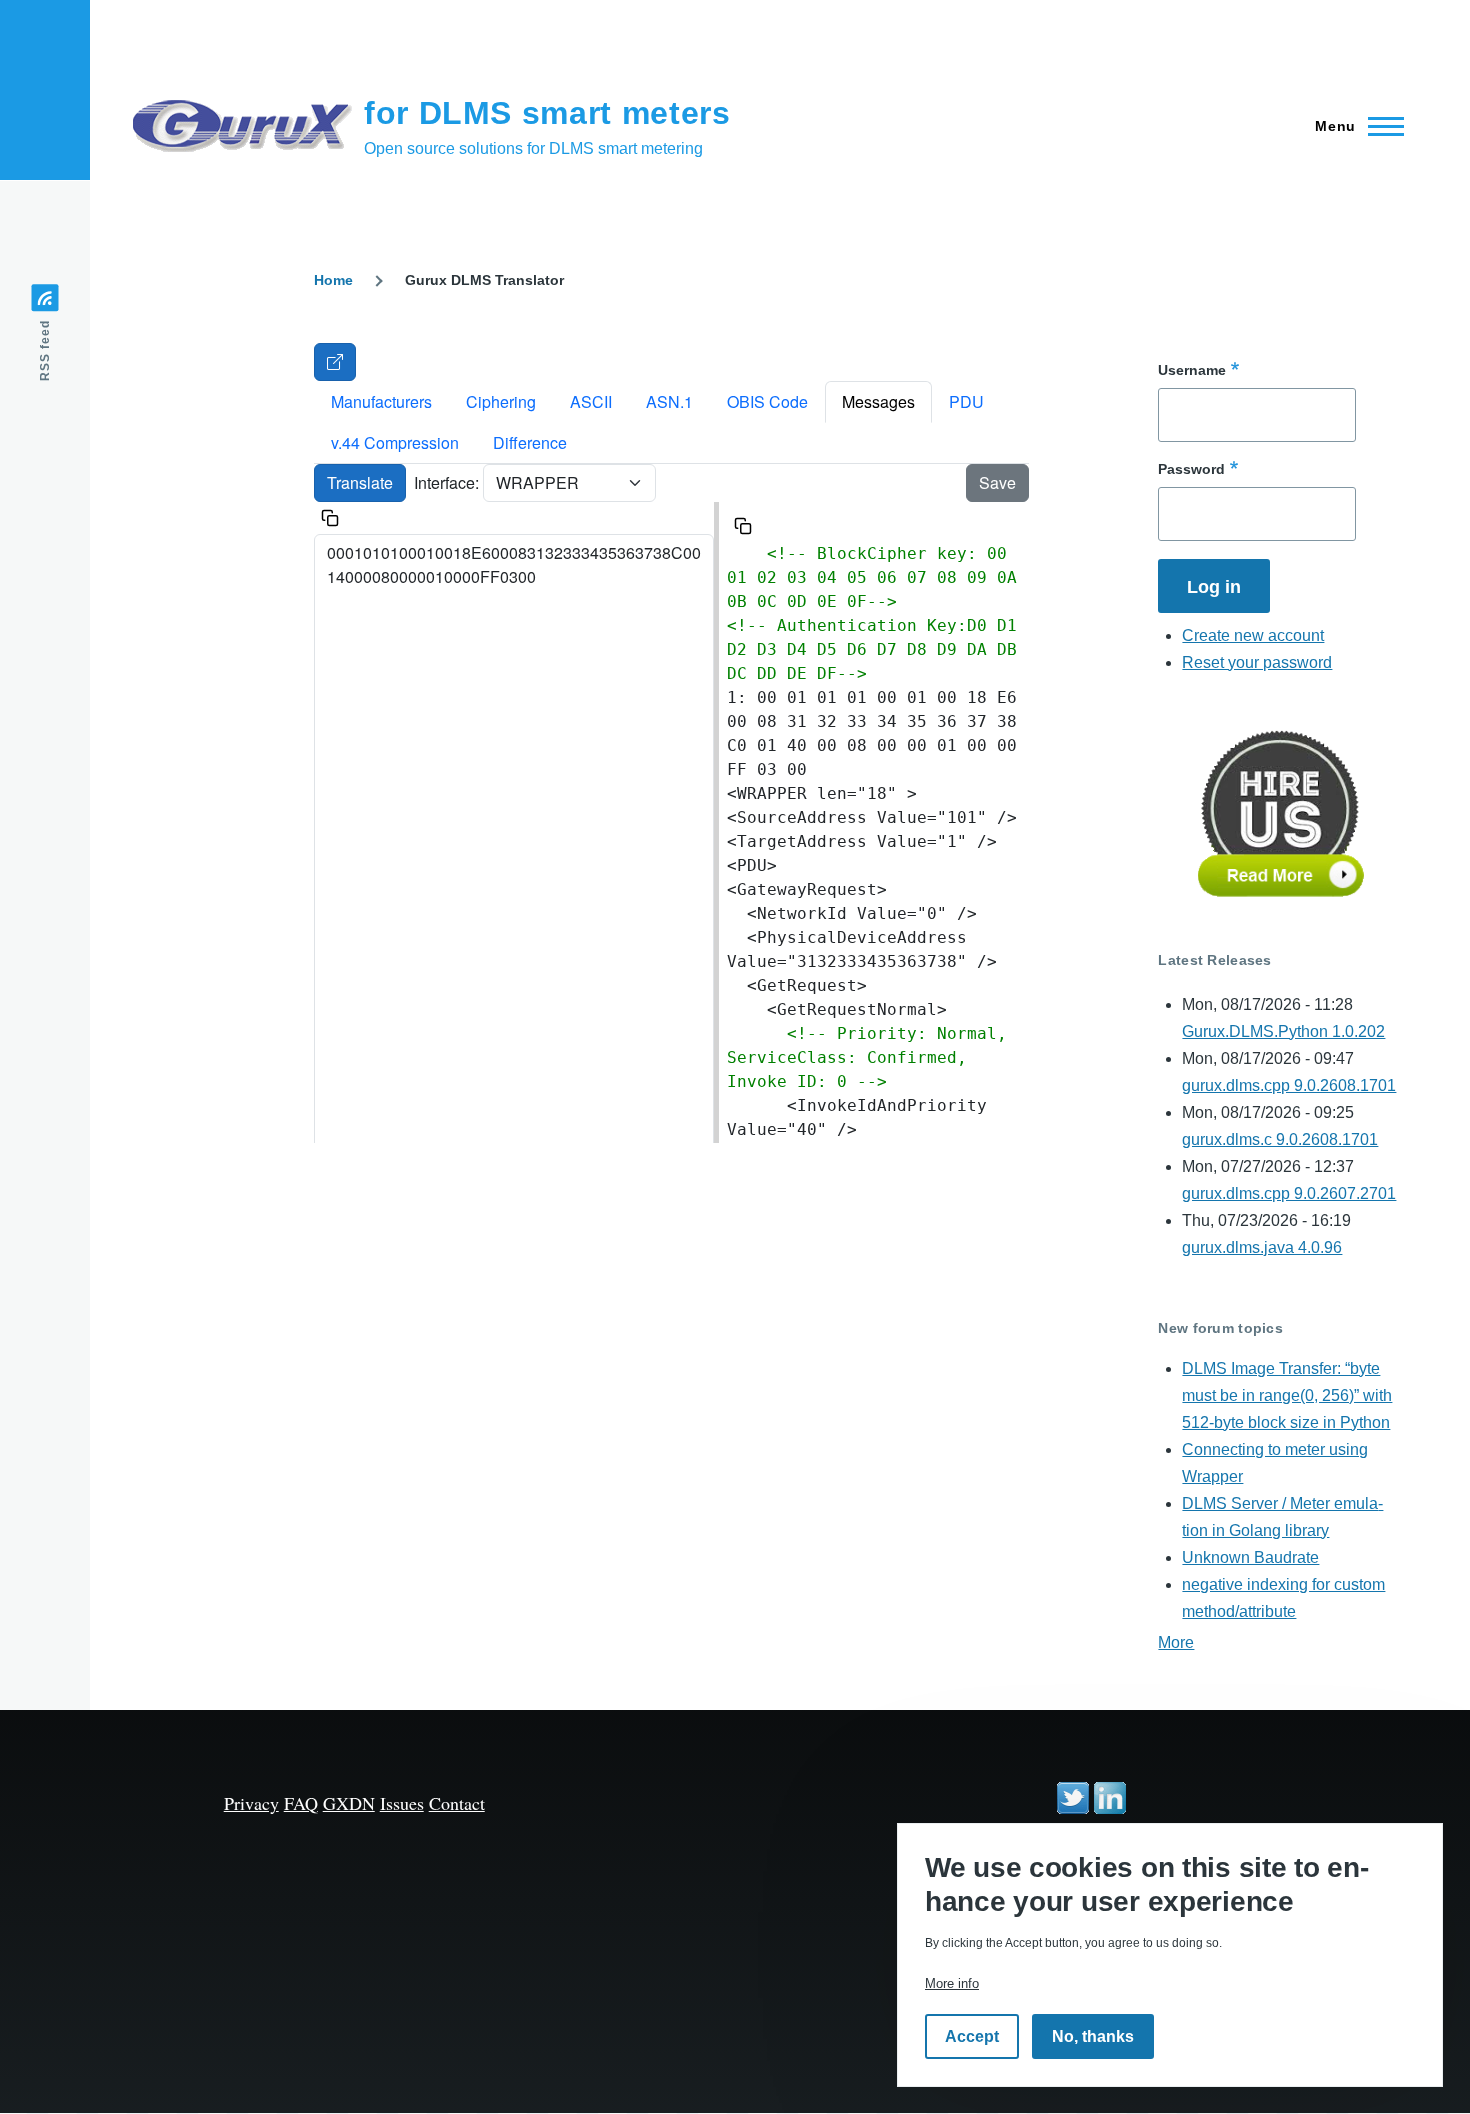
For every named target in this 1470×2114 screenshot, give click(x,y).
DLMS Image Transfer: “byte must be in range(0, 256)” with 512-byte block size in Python (1287, 1395)
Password (1191, 469)
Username (1192, 370)
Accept (972, 2036)
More (1176, 1642)
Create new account (1253, 635)
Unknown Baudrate (1250, 1557)
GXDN (349, 1803)
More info (952, 1983)
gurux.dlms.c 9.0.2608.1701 (1280, 1139)
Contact (457, 1803)
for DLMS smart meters (547, 113)
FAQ (301, 1803)
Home (333, 280)
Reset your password (1257, 662)
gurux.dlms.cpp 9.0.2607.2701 (1289, 1193)
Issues (402, 1803)
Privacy (251, 1803)
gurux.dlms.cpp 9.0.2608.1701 (1289, 1085)
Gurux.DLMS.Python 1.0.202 (1283, 1031)
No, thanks (1093, 2036)
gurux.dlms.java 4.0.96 (1262, 1247)
